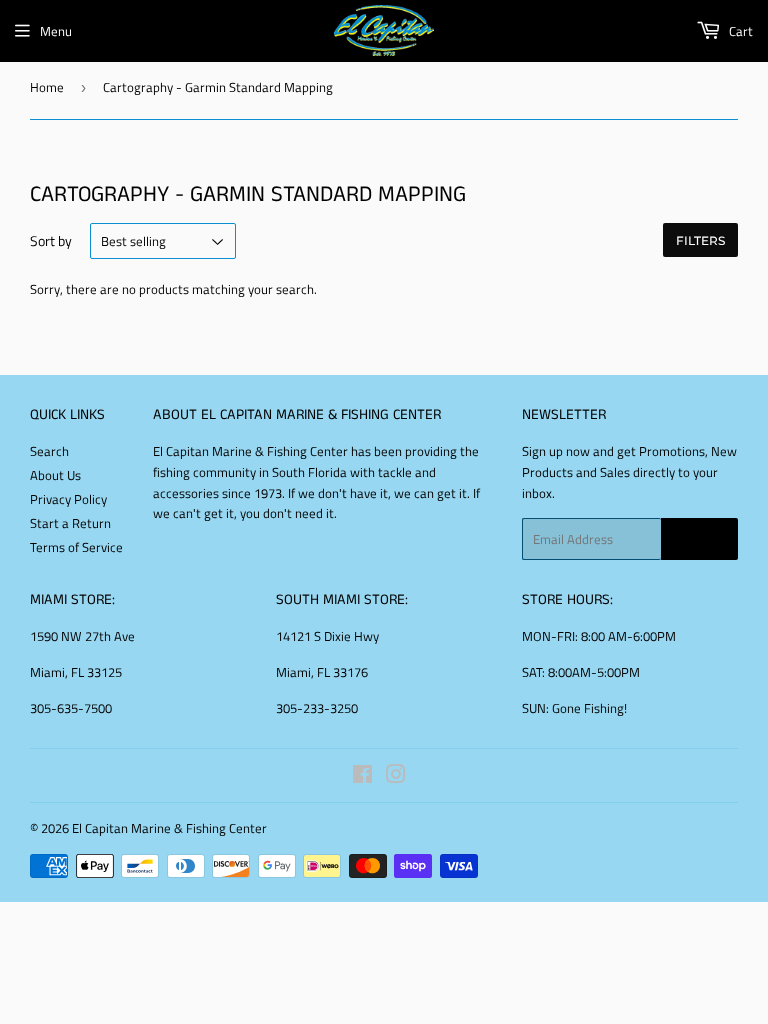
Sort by (51, 240)
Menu (56, 31)
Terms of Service (76, 547)
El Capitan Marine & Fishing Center (169, 828)
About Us (55, 475)
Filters (700, 240)
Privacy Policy (68, 499)
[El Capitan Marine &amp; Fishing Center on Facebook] (362, 777)
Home (47, 87)
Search (49, 451)
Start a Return (70, 523)
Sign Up (699, 539)
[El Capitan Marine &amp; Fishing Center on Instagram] (396, 777)
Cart (739, 31)
